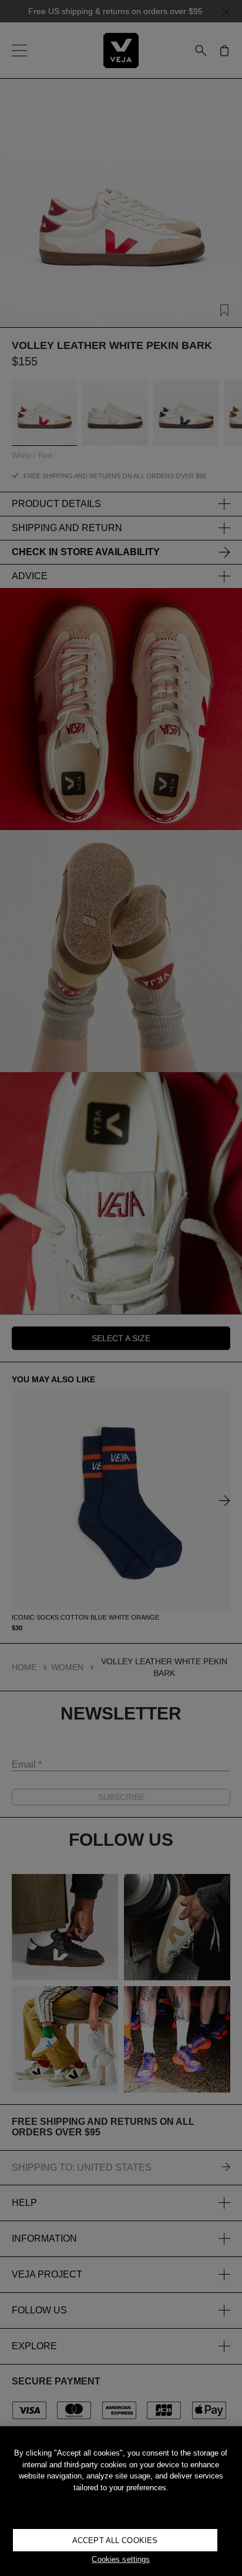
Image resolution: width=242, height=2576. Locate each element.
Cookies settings (121, 2559)
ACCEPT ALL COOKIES (115, 2540)
